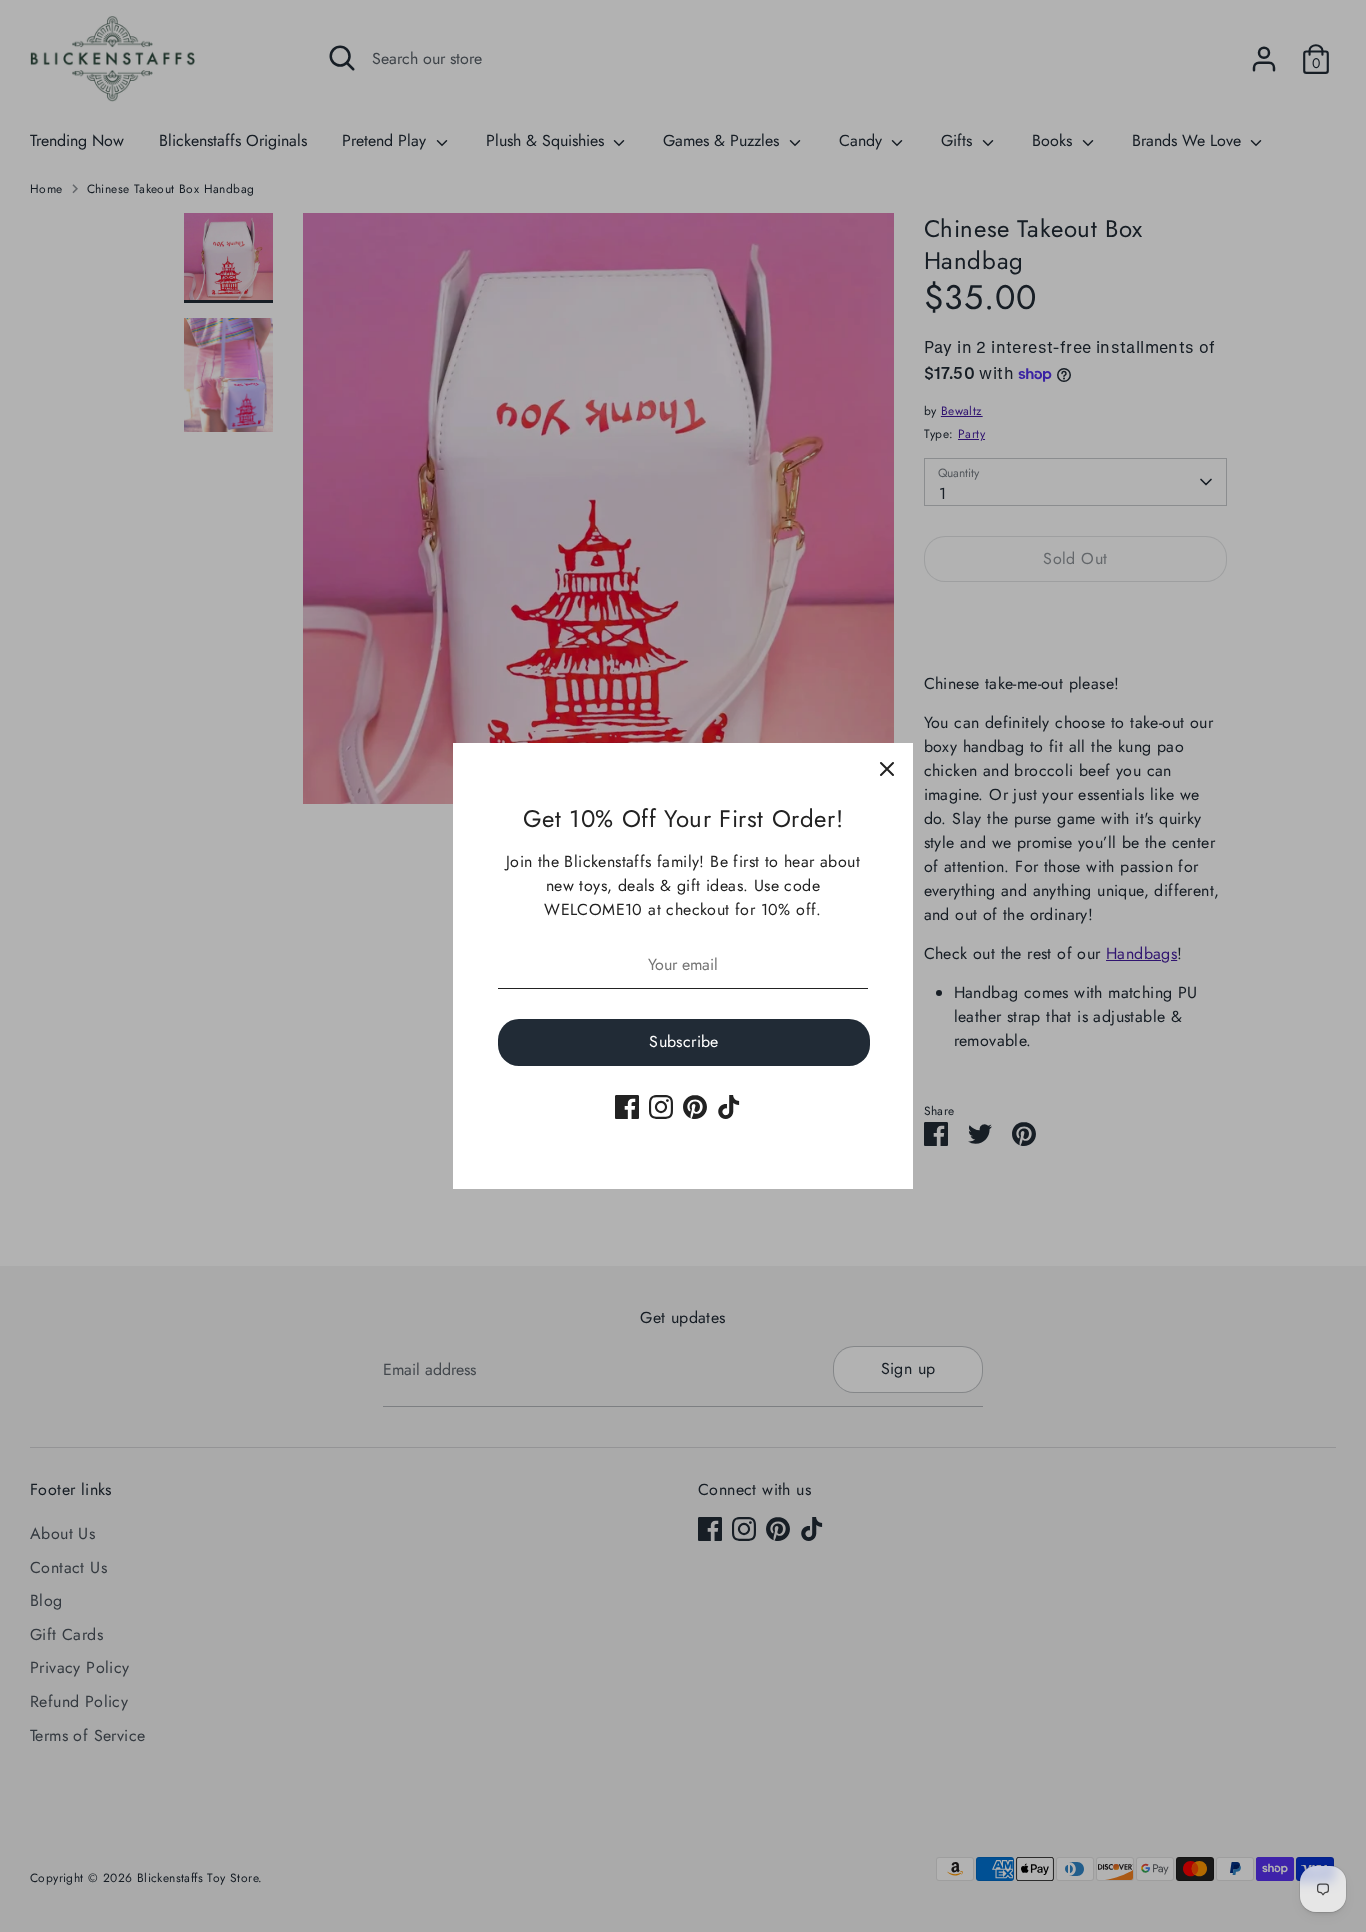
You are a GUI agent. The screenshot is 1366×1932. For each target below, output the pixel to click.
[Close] (887, 769)
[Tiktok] (729, 1107)
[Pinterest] (695, 1107)
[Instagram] (661, 1107)
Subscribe (684, 1041)
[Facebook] (627, 1107)
